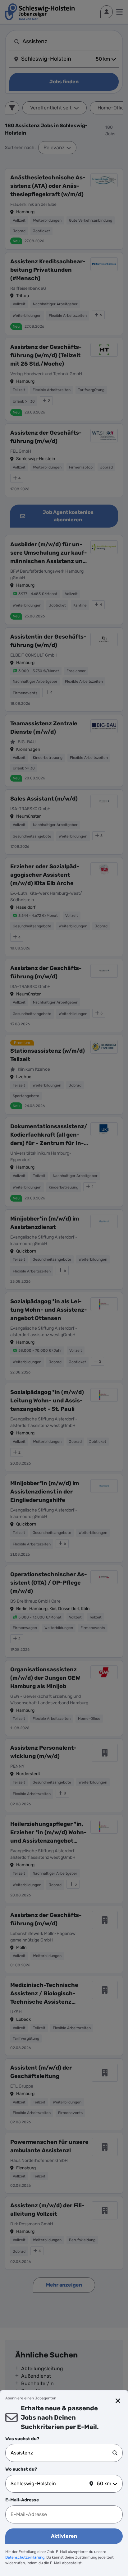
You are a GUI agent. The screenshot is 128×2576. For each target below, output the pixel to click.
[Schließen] (118, 2401)
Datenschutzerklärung (25, 2557)
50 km (104, 2484)
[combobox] (62, 2453)
